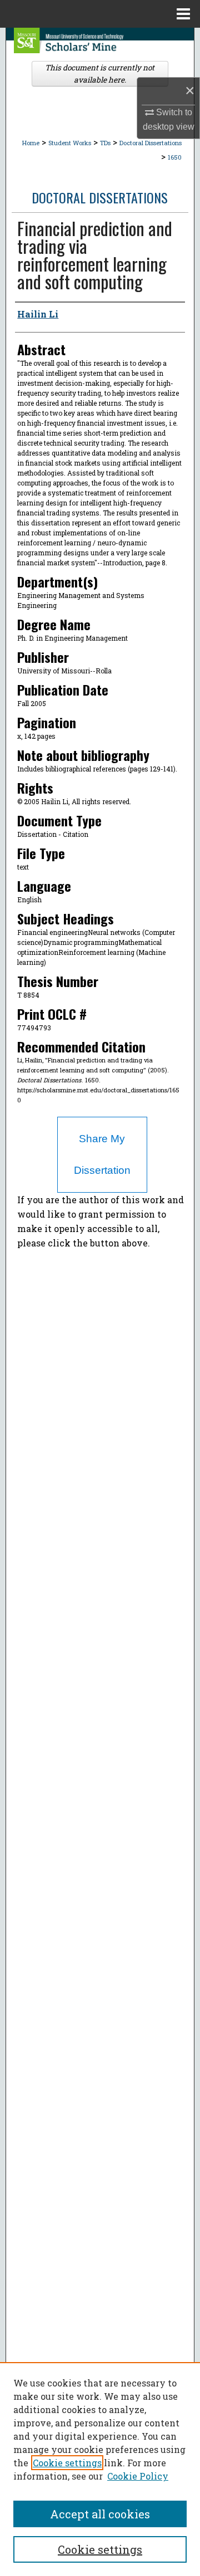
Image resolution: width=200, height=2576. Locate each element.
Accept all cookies (100, 2514)
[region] (100, 2469)
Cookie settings (67, 2463)
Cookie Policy (138, 2476)
